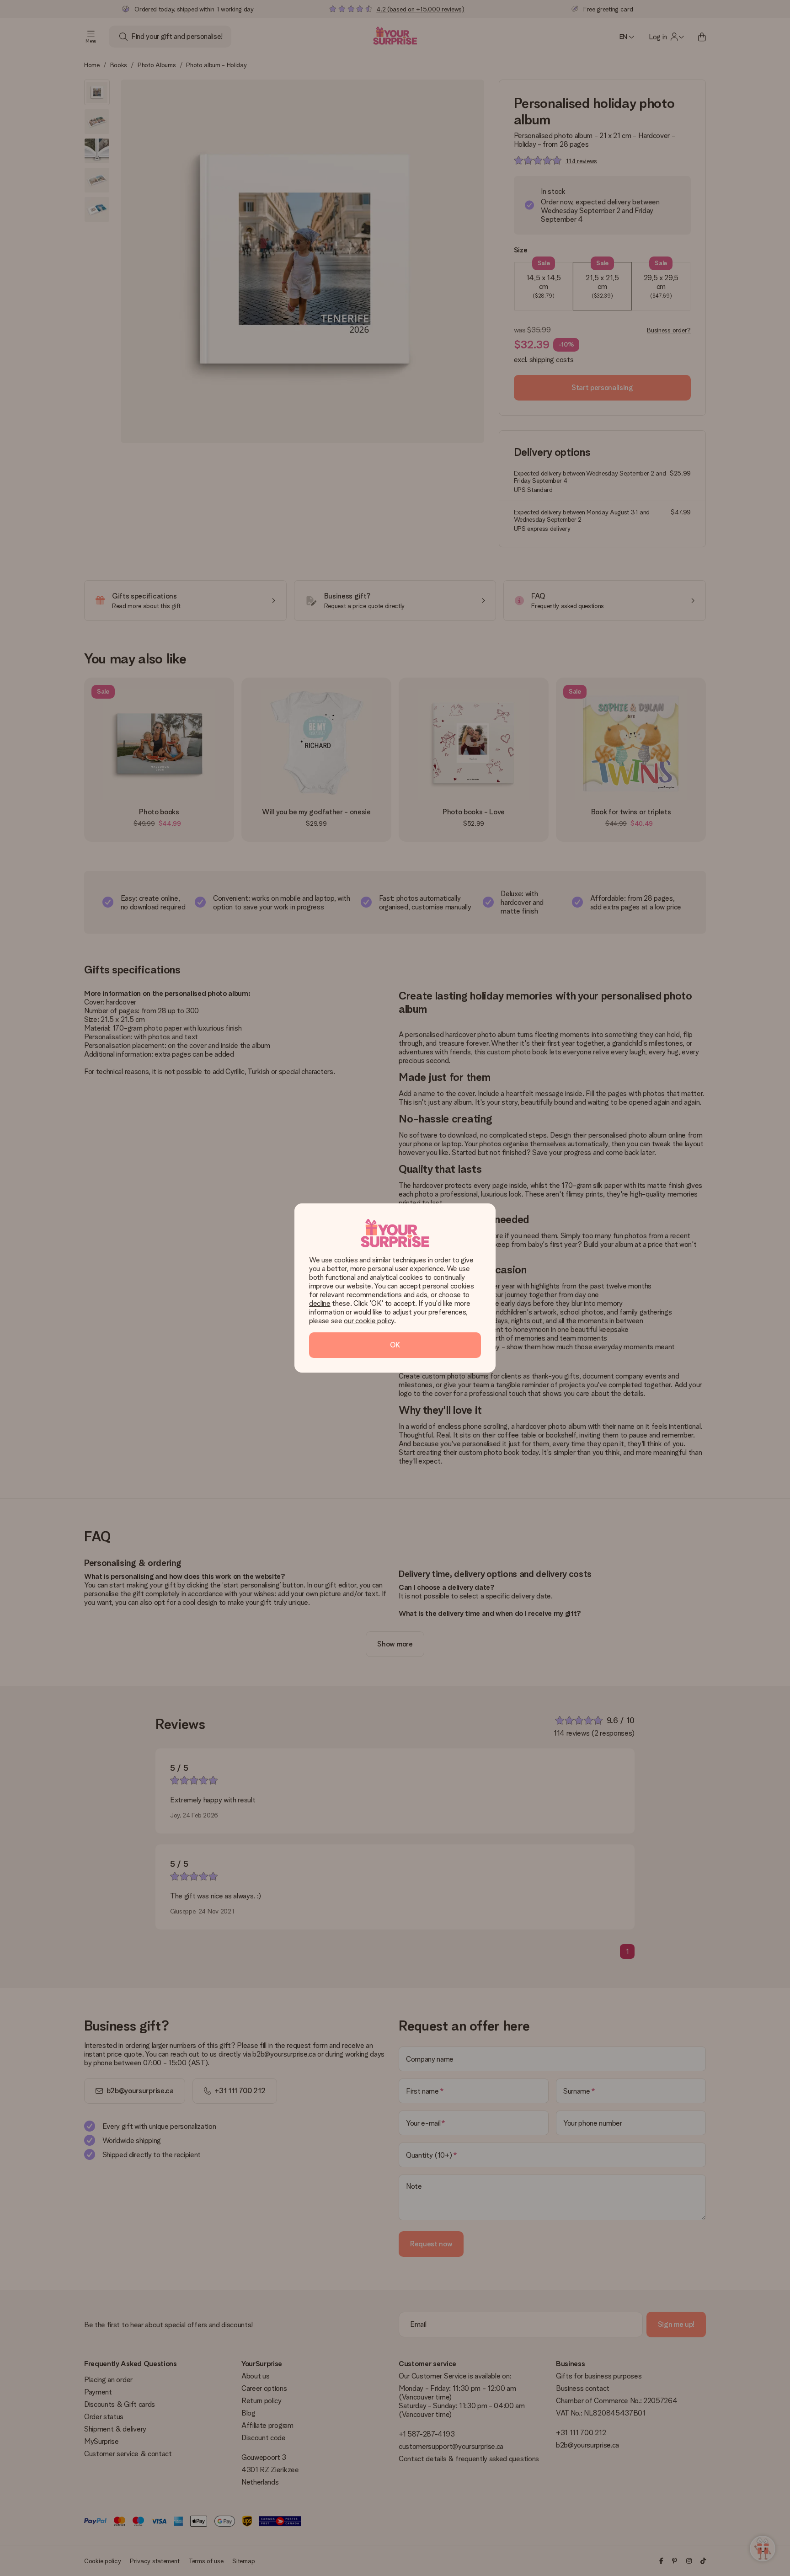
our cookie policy (369, 1321)
